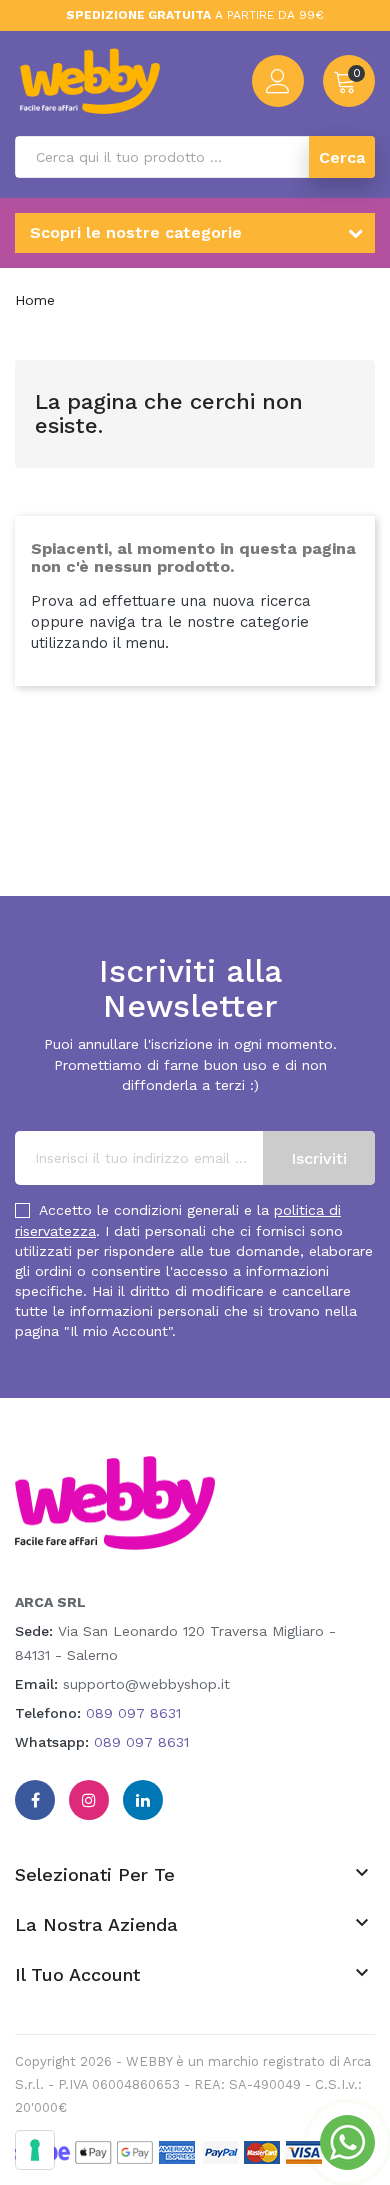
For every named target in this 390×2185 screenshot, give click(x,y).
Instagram (89, 1800)
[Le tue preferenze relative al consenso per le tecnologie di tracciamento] (35, 2150)
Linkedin (143, 1800)
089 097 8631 (133, 1713)
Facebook (35, 1800)
